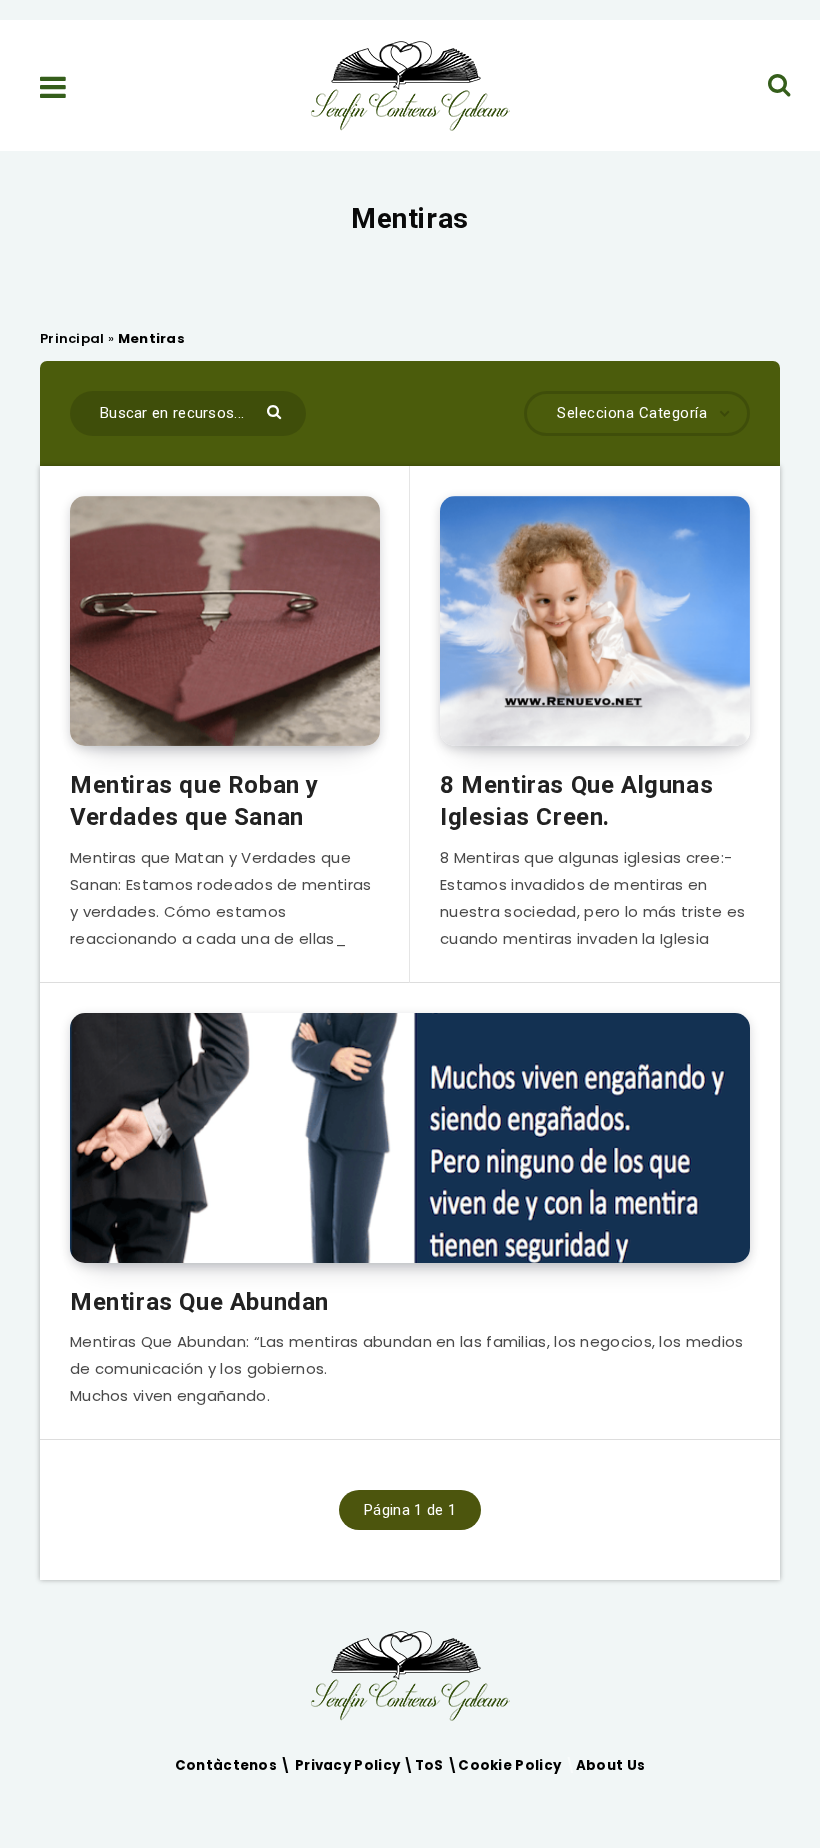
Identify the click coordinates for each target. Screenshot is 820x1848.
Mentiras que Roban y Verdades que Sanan (194, 801)
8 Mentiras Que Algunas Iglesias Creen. (576, 801)
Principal (72, 338)
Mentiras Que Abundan (199, 1302)
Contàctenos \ (235, 1765)
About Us (610, 1765)
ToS (431, 1765)
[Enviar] (276, 410)
